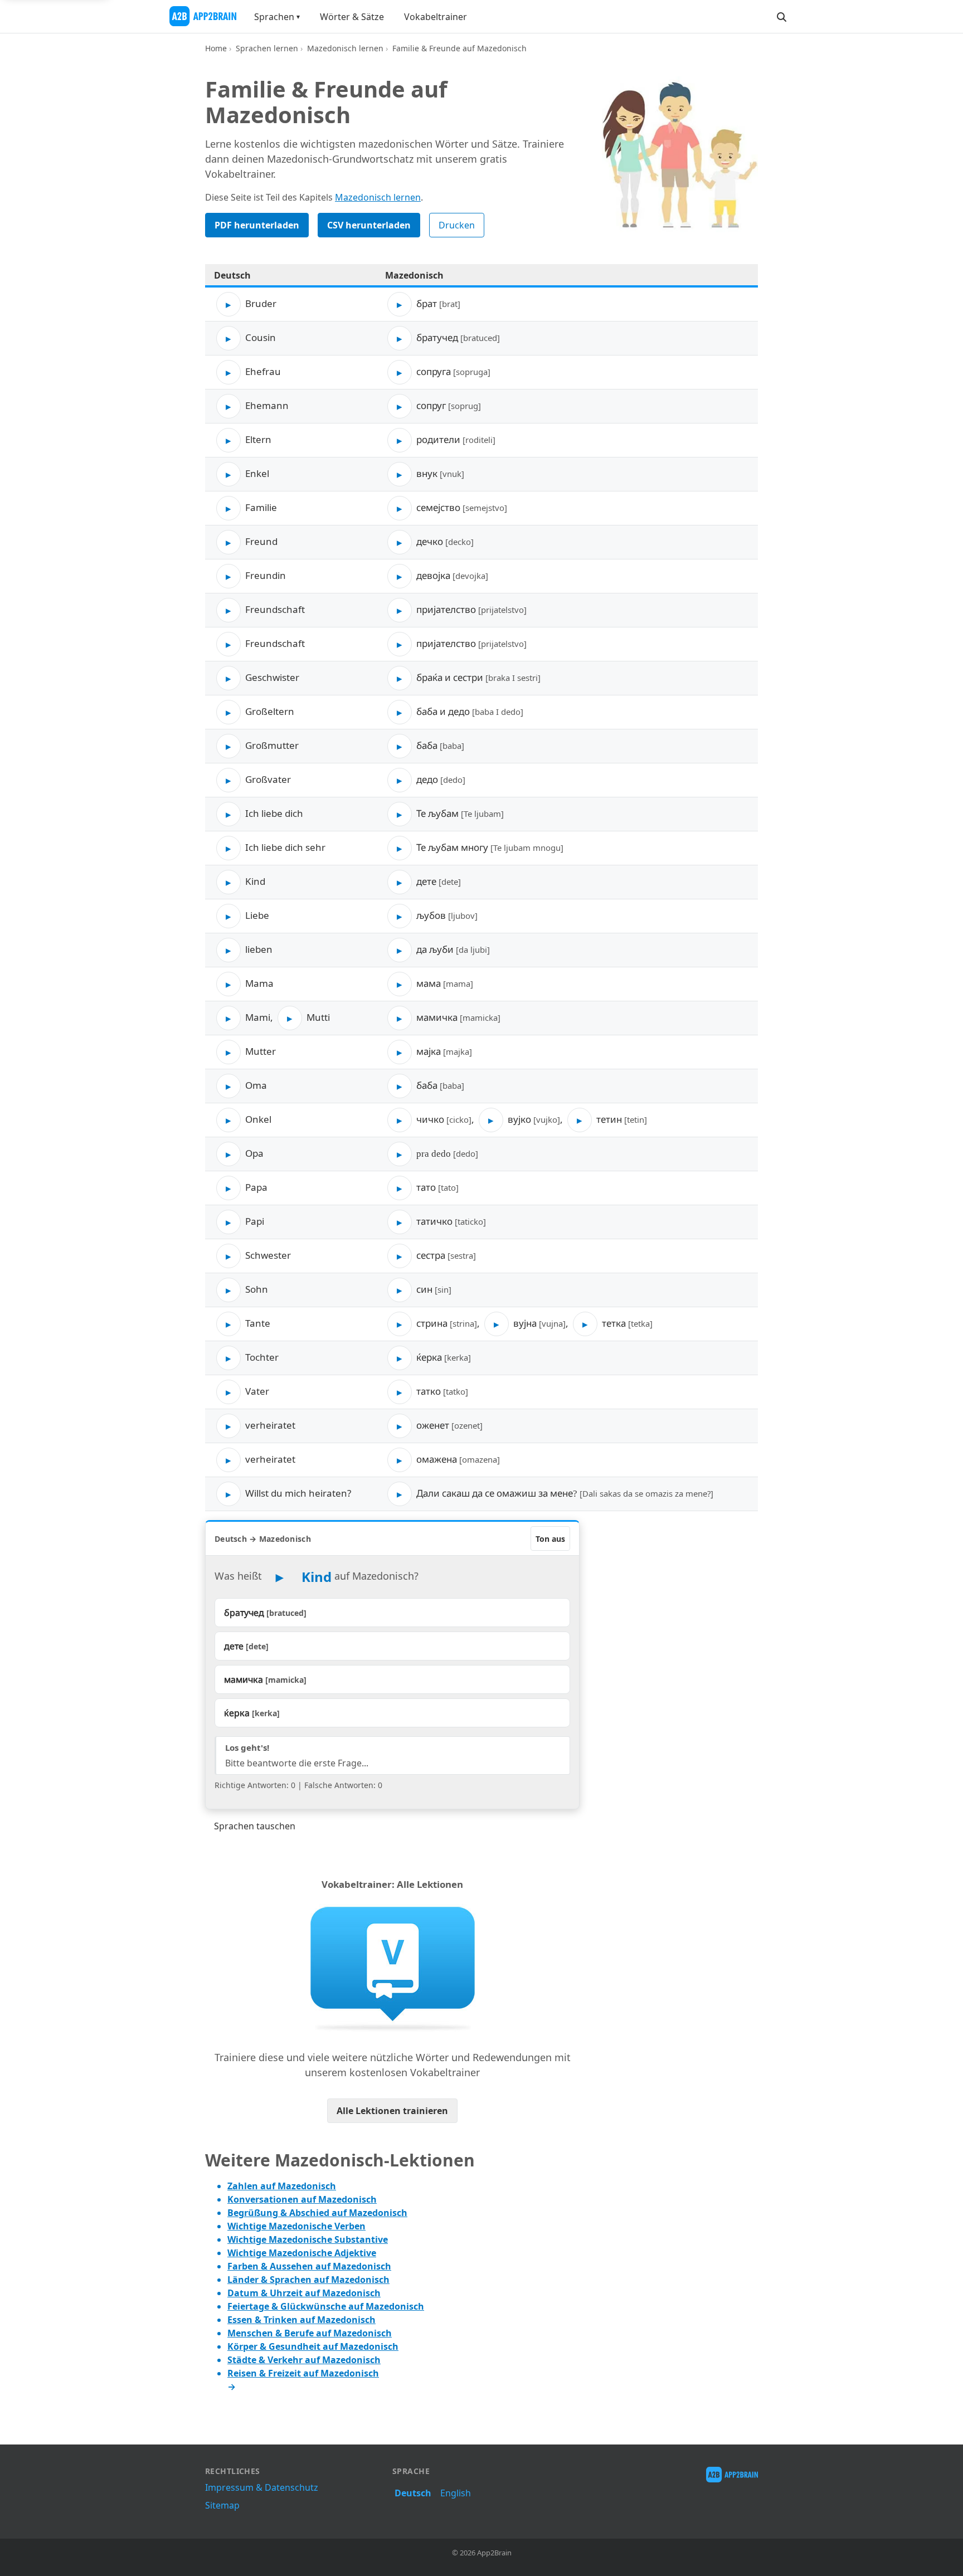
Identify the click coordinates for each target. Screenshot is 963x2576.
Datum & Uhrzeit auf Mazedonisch (304, 2293)
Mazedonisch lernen (345, 48)
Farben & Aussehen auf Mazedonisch (309, 2266)
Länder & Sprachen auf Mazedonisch (308, 2280)
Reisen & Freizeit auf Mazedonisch (303, 2373)
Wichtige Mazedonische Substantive (308, 2239)
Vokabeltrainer (436, 17)
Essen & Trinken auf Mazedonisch (301, 2320)
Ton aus (550, 1539)
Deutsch (413, 2493)
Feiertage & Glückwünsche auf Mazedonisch (326, 2306)
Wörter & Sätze (352, 17)
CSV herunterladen (369, 225)
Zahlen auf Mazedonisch (282, 2186)
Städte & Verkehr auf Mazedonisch (304, 2360)
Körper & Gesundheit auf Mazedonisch (313, 2346)
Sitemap (222, 2505)
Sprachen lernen (267, 48)
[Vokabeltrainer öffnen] (392, 1968)
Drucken (457, 225)
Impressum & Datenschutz (262, 2487)
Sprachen (274, 17)
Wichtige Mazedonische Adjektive (302, 2253)
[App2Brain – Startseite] (203, 16)
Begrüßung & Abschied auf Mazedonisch (317, 2213)
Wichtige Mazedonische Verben (296, 2226)
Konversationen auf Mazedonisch (302, 2199)
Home (216, 48)
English (456, 2493)
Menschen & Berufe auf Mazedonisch (310, 2333)
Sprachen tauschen (255, 1826)
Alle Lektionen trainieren (392, 2111)
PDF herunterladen (257, 225)
